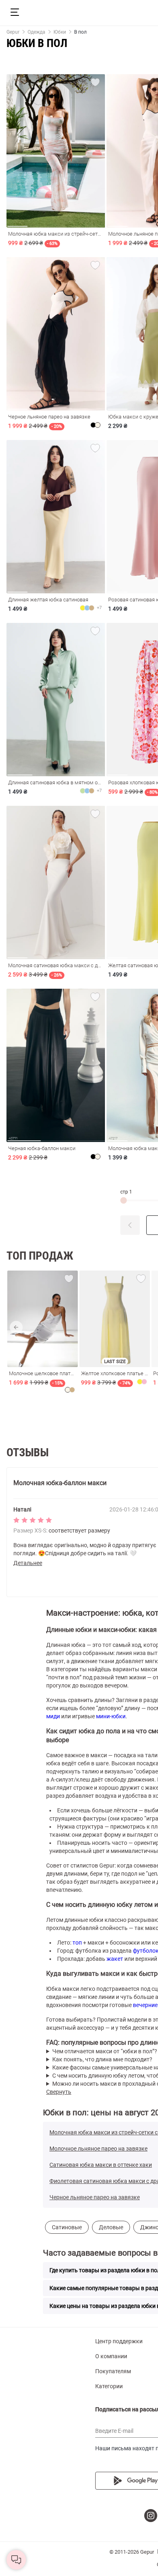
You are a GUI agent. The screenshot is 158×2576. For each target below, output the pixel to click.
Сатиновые (67, 2227)
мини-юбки (111, 1716)
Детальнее (28, 1563)
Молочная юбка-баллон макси (60, 1483)
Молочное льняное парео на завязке (98, 2149)
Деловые (111, 2227)
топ (77, 1943)
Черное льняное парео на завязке (95, 2197)
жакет (115, 1959)
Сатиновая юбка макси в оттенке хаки (101, 2165)
